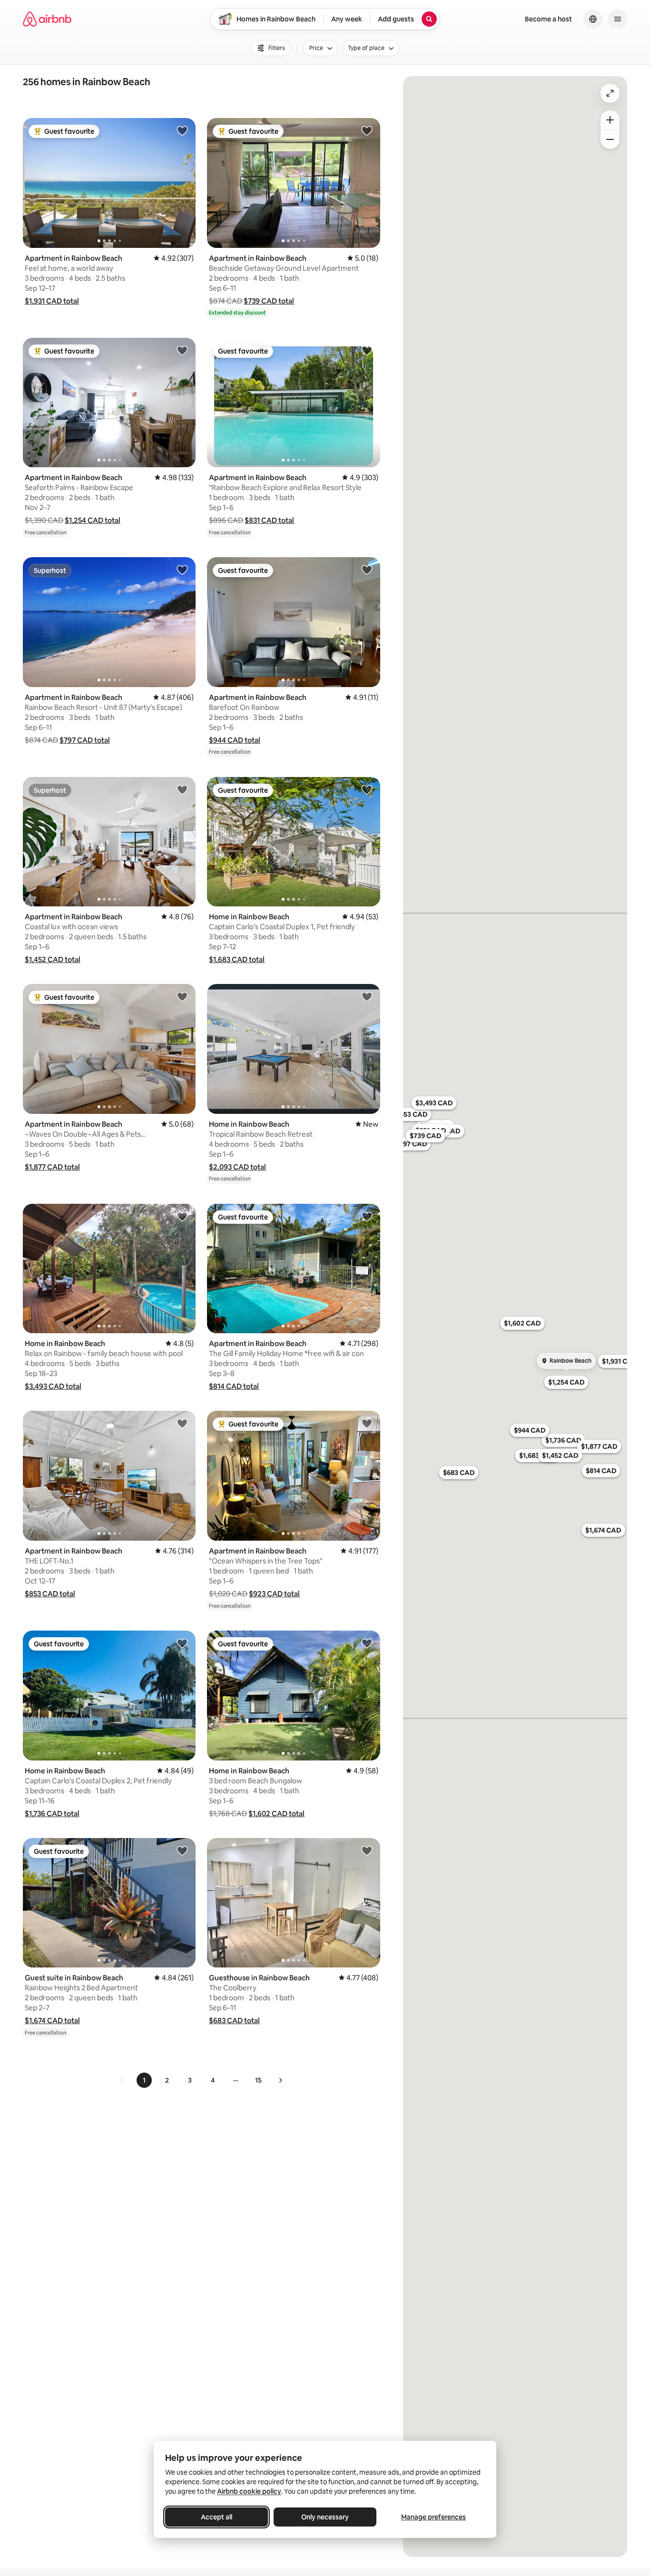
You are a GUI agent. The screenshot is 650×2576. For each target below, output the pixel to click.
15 (258, 2080)
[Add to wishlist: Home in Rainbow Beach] (367, 789)
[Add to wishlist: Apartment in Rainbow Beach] (182, 130)
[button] (52, 301)
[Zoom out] (610, 139)
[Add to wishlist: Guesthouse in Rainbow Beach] (367, 1850)
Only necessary (325, 2517)
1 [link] (144, 2080)
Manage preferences (433, 2517)
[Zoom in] (610, 120)
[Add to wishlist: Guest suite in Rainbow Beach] (182, 1850)
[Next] (280, 2080)
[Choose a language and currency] (593, 19)
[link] (122, 2080)
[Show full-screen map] (610, 93)
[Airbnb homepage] (47, 19)
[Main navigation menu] (618, 19)
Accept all (217, 2517)
